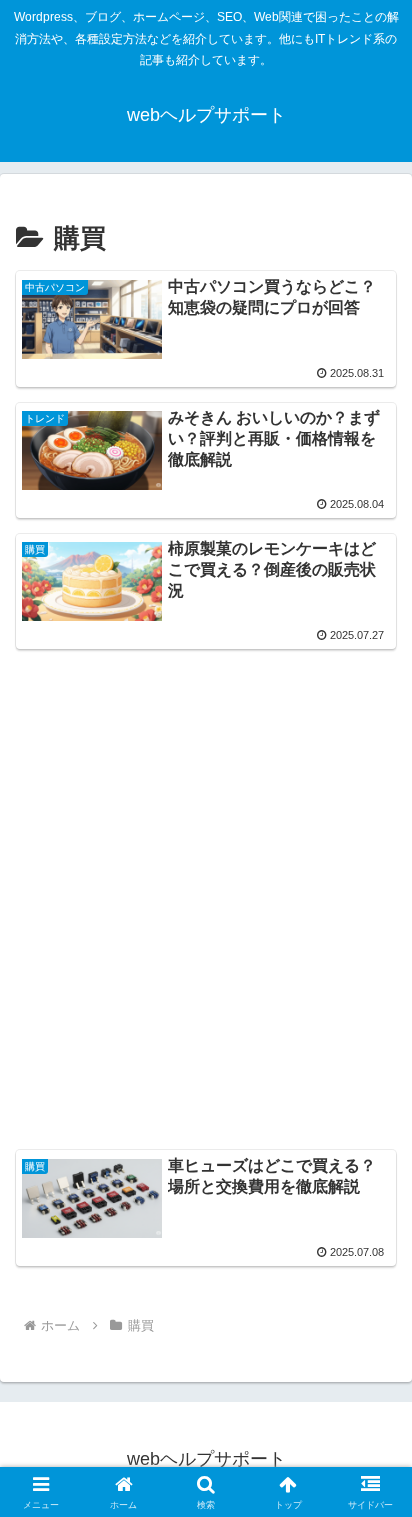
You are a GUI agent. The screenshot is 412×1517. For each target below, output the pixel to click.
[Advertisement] (206, 871)
